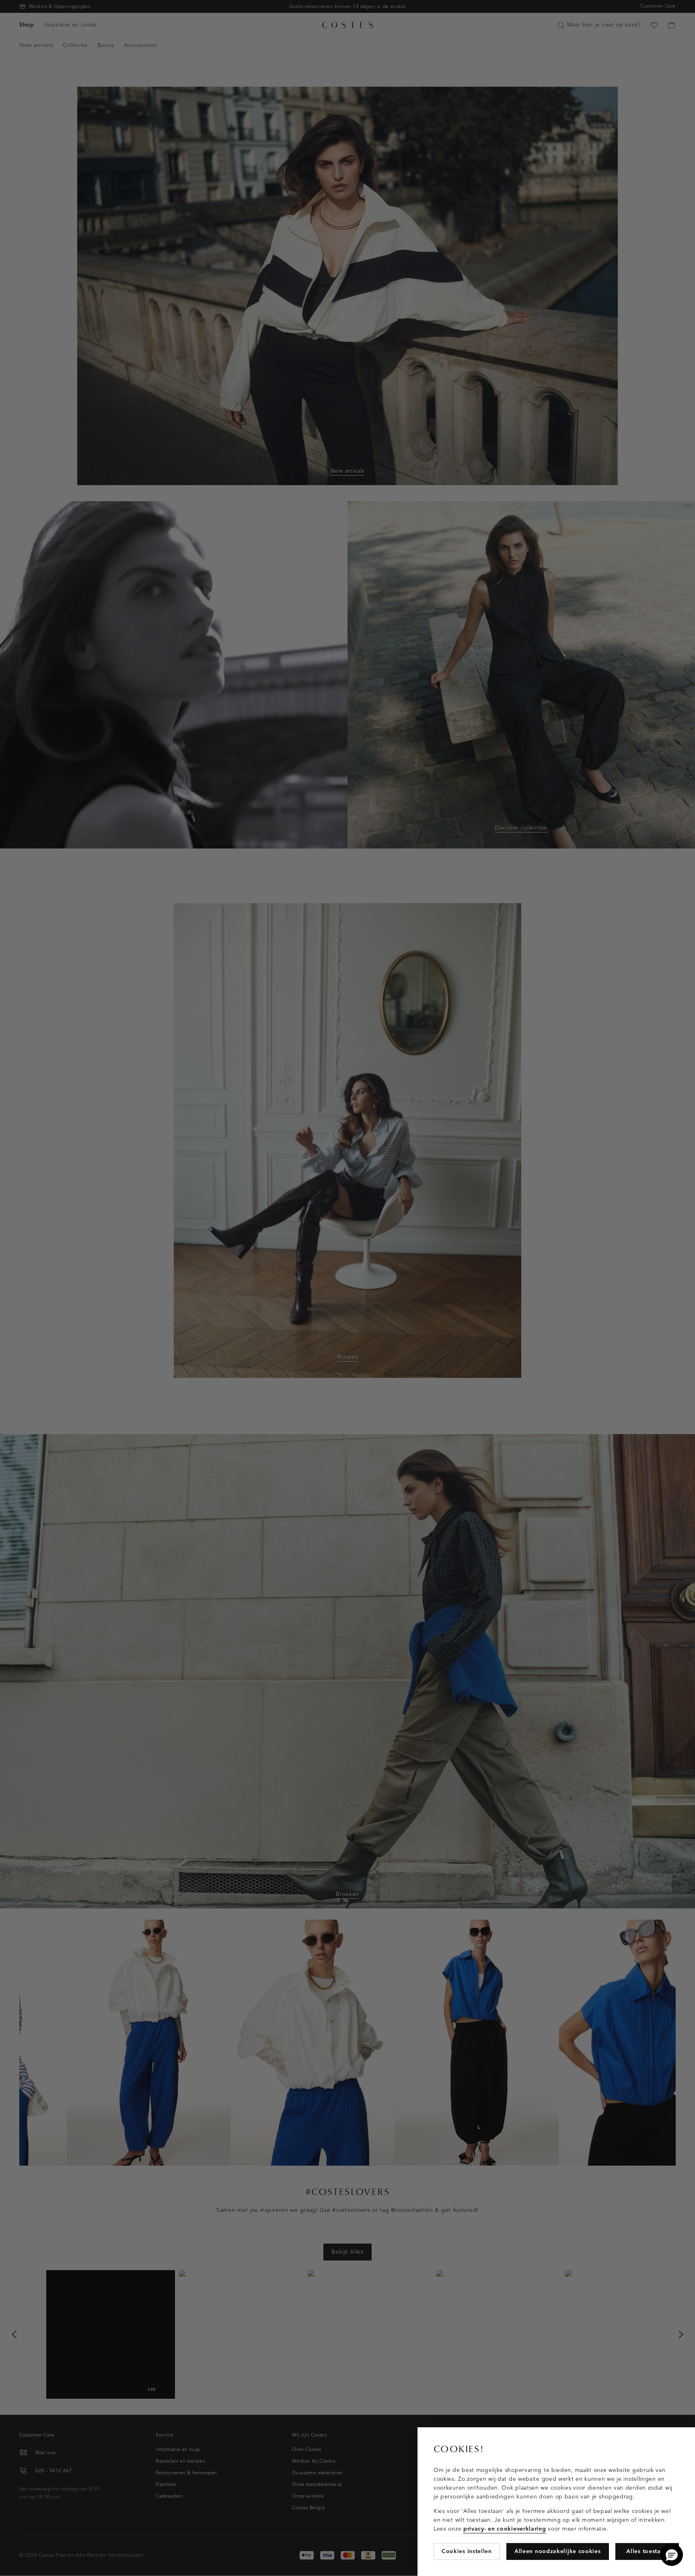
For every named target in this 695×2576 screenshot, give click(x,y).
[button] (672, 2555)
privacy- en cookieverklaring (505, 2529)
